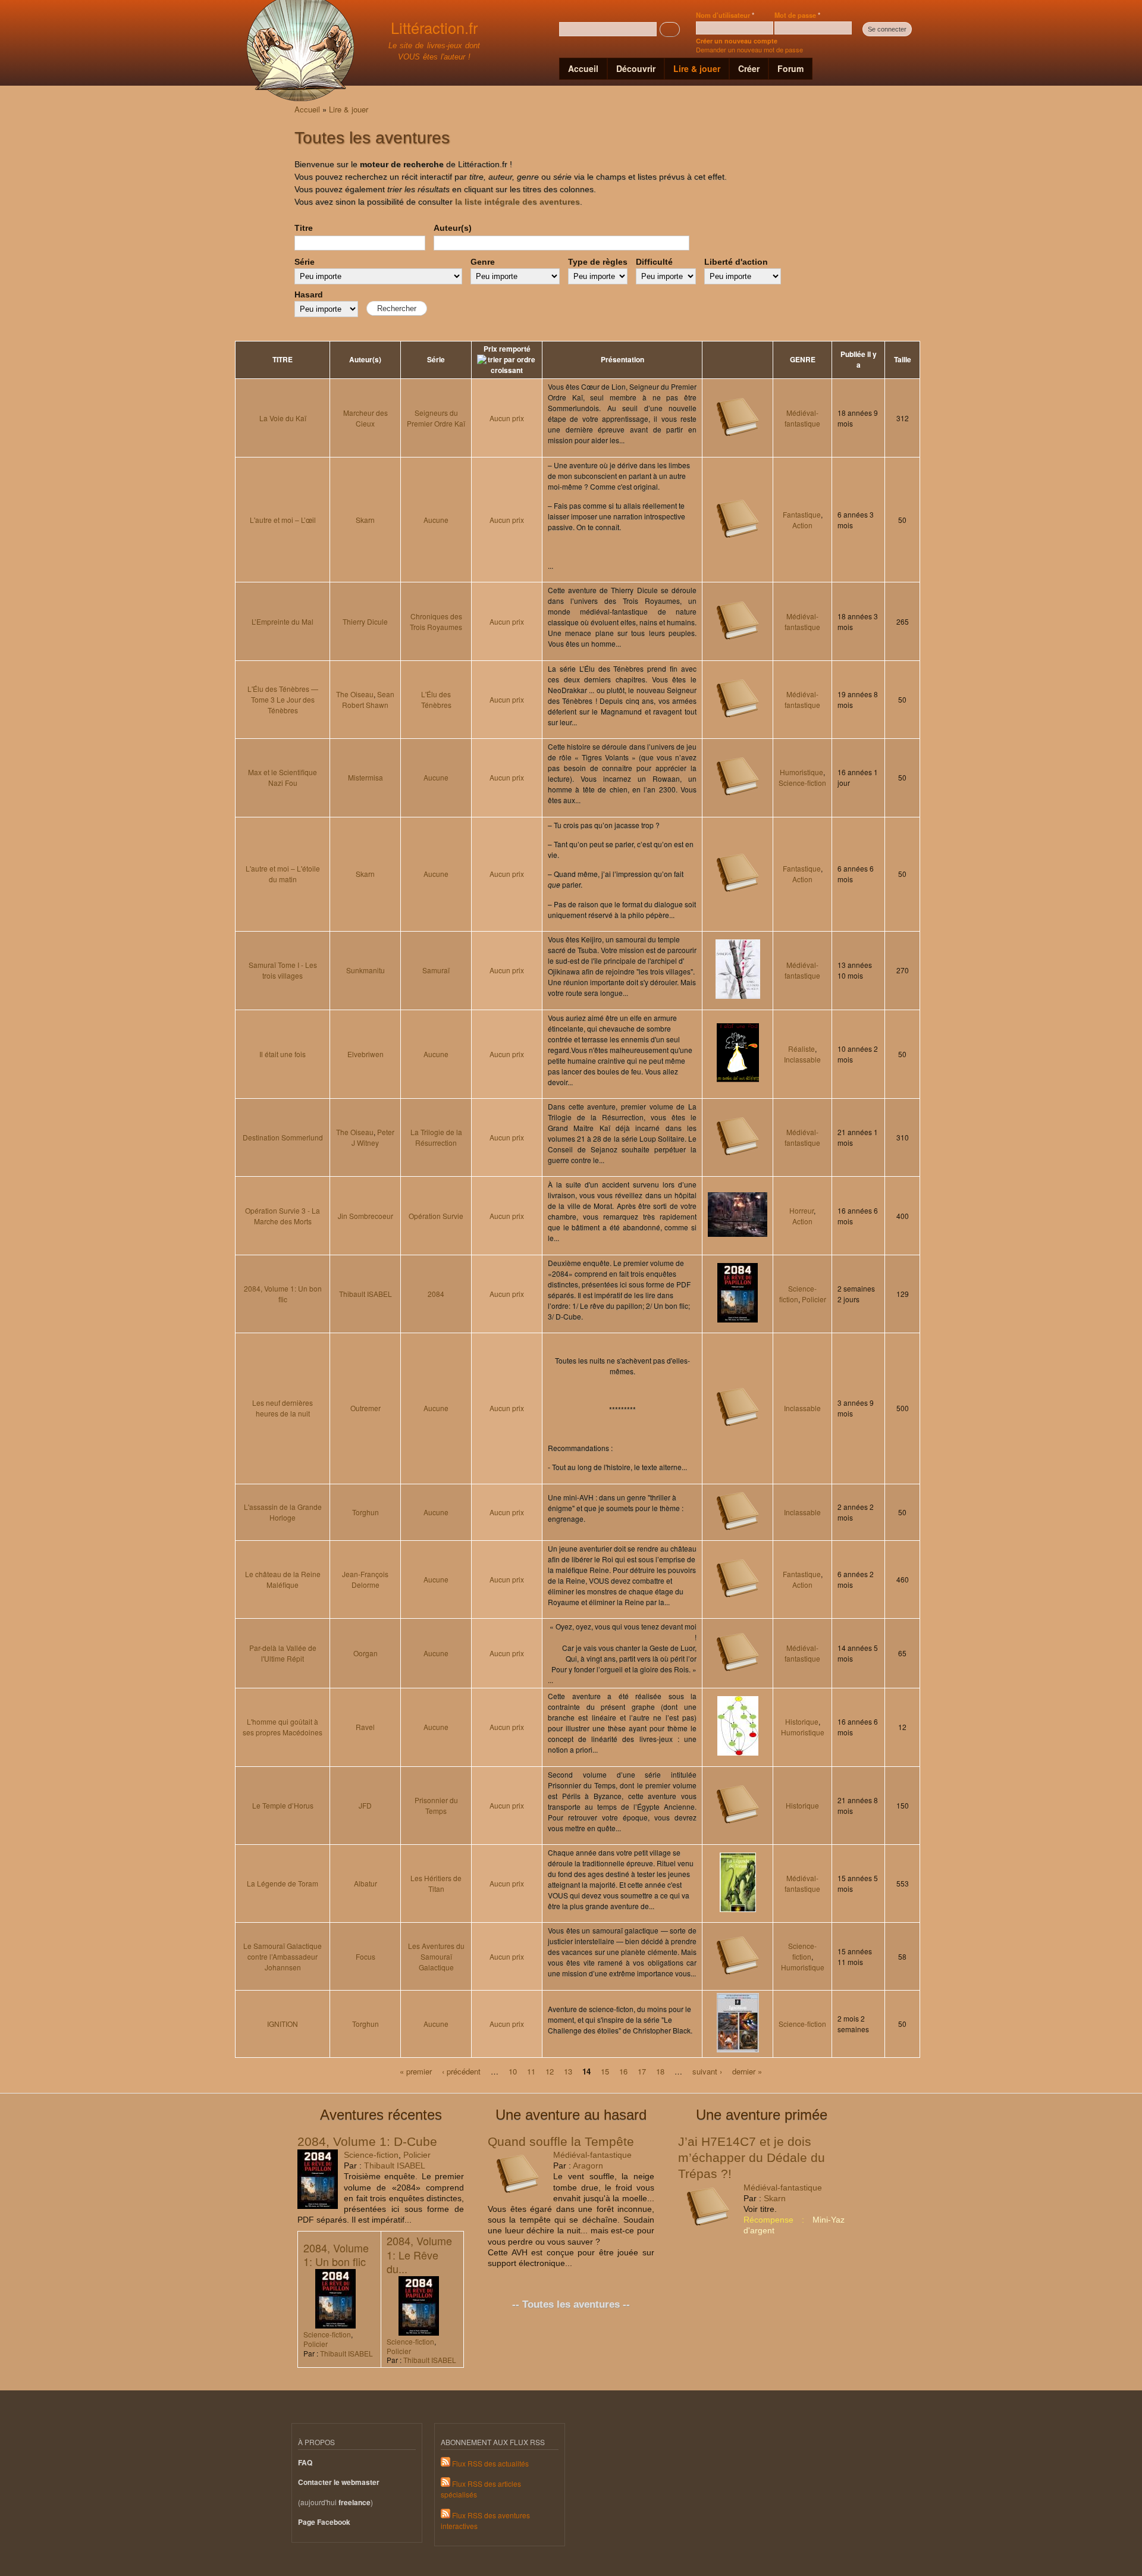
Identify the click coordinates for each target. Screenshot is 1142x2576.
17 (642, 2071)
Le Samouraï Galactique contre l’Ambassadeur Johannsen (283, 1956)
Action (802, 525)
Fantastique (802, 514)
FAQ (305, 2463)
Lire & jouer (697, 68)
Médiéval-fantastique (802, 418)
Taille (903, 360)
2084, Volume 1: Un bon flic (283, 1294)
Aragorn (588, 2166)
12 (550, 2071)
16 (623, 2071)
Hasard (309, 294)
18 (660, 2071)
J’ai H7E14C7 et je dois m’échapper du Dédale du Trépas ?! (752, 2158)
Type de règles (598, 262)
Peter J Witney (373, 1137)
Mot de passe (797, 15)
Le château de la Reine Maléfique (283, 1579)
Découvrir (636, 68)
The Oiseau (355, 694)
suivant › (707, 2071)
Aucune (436, 520)
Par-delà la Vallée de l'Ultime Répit (283, 1653)
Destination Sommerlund (283, 1137)
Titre (304, 228)
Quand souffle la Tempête (561, 2141)
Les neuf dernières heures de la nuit (283, 1408)
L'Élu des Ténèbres (436, 699)
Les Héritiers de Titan (436, 1883)
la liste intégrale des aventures (517, 202)
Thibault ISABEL (365, 1294)
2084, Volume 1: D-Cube (367, 2141)
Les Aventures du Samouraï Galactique (436, 1956)
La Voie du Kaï (283, 418)
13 (568, 2071)
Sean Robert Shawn (368, 699)
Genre (483, 262)
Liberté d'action (736, 262)
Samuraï (436, 970)
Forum (790, 68)
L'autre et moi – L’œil (283, 520)
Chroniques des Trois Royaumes (436, 621)
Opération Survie (436, 1216)
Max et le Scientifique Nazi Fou (283, 777)
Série (305, 262)
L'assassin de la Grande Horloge (283, 1512)
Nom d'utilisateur (725, 15)
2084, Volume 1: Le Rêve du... (419, 2254)
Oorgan (365, 1653)
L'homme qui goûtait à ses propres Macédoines (283, 1727)
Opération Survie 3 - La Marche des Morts (283, 1216)
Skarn (365, 520)
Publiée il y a (859, 360)
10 (513, 2071)
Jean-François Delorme (365, 1579)
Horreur (801, 1210)
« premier (416, 2071)
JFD (365, 1805)
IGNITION (283, 2024)
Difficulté (654, 262)
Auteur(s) (453, 228)
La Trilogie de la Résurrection (436, 1137)
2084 (436, 1294)
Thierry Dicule (365, 621)
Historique (802, 1721)
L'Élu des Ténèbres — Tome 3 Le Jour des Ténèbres (283, 699)
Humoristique (801, 772)
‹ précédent (461, 2071)
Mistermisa (365, 777)
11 (531, 2071)
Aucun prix (507, 418)
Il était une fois (283, 1054)
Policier (814, 1299)
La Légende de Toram (283, 1883)
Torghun (365, 1512)
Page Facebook (324, 2522)
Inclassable (802, 1059)
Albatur (365, 1883)
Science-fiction (802, 783)
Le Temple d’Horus (283, 1805)
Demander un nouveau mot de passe (749, 49)
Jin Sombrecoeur (365, 1216)
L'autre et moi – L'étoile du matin (283, 874)
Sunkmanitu (365, 970)
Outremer (365, 1408)
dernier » (747, 2071)
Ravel (365, 1727)
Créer (749, 68)
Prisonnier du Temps (436, 1805)
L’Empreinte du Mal (283, 621)
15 (605, 2071)
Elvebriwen (365, 1054)
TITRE (283, 360)
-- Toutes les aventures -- (571, 2304)
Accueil (583, 68)
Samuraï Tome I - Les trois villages (283, 970)
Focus (365, 1956)
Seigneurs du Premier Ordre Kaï (436, 418)
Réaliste (801, 1049)
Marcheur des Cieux (365, 418)
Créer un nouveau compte (737, 41)
